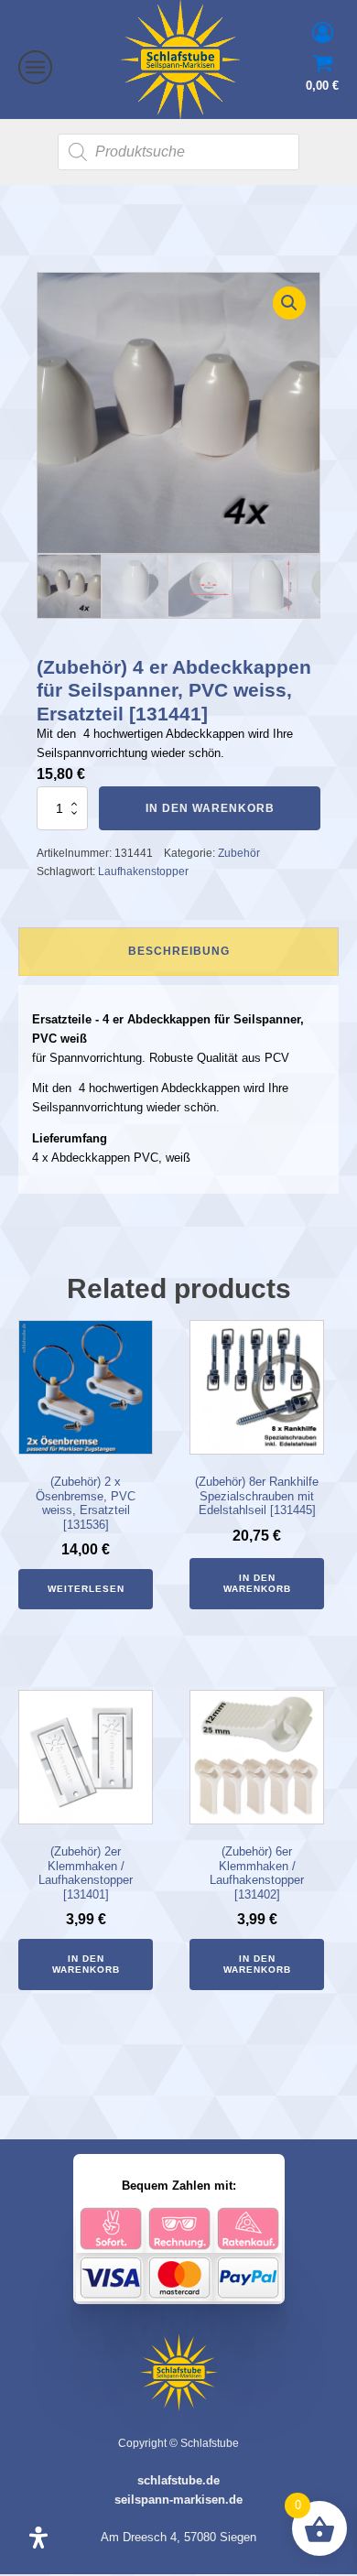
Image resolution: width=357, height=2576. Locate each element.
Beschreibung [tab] (179, 951)
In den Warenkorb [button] (257, 1583)
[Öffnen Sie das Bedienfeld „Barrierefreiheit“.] (38, 2538)
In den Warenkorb (210, 808)
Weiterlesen (86, 1589)
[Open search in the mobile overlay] (178, 152)
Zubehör (239, 853)
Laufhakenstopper (143, 871)
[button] (289, 303)
